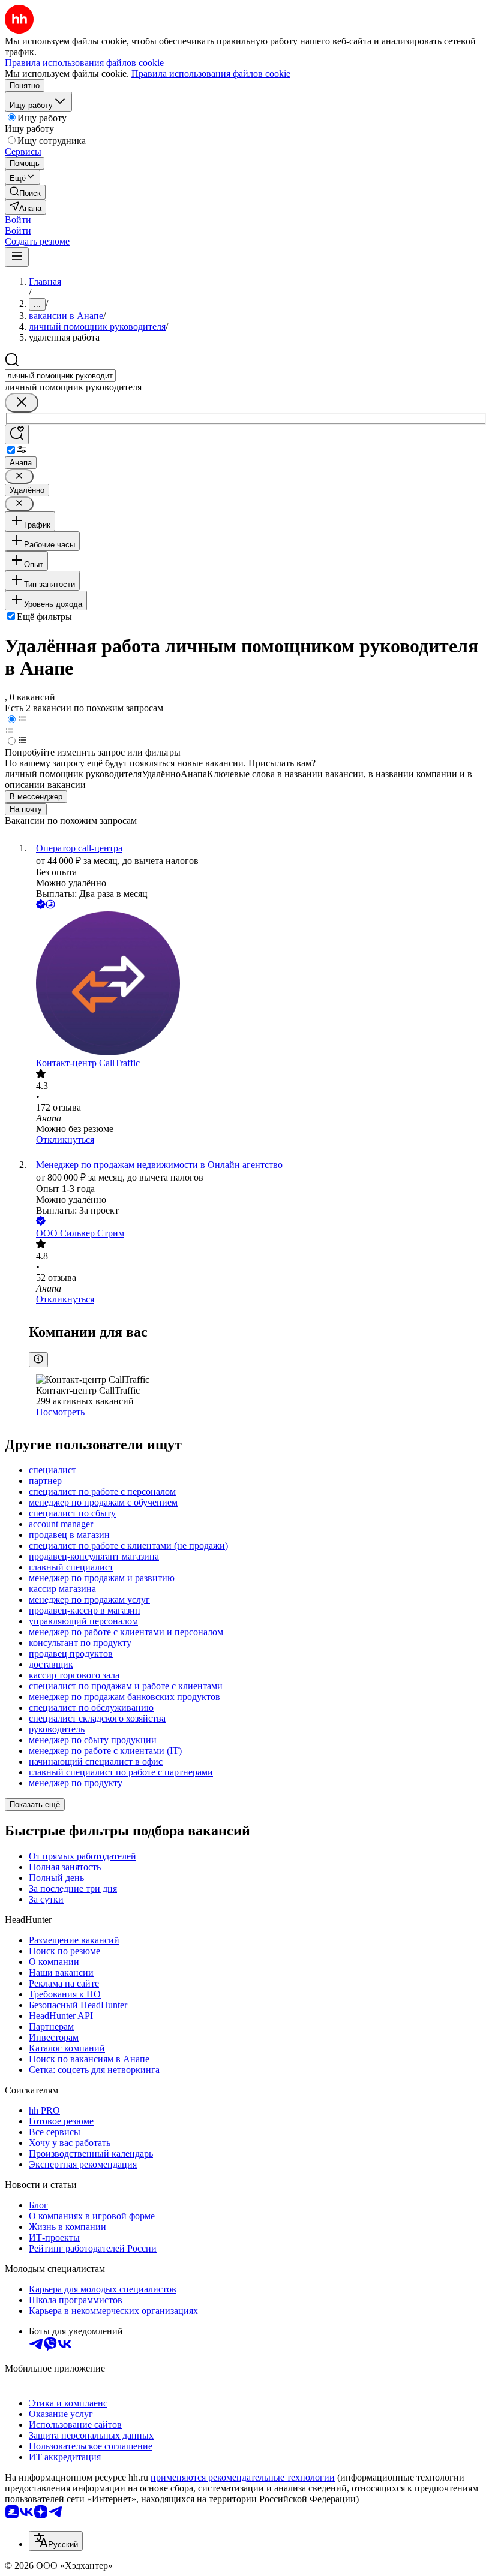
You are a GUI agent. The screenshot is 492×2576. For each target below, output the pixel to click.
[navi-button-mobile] (17, 257)
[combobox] (60, 376)
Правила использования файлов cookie (211, 73)
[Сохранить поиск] (17, 434)
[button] (18, 220)
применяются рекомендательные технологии (243, 2477)
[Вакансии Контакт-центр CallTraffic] (258, 985)
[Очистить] (22, 403)
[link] (25, 192)
